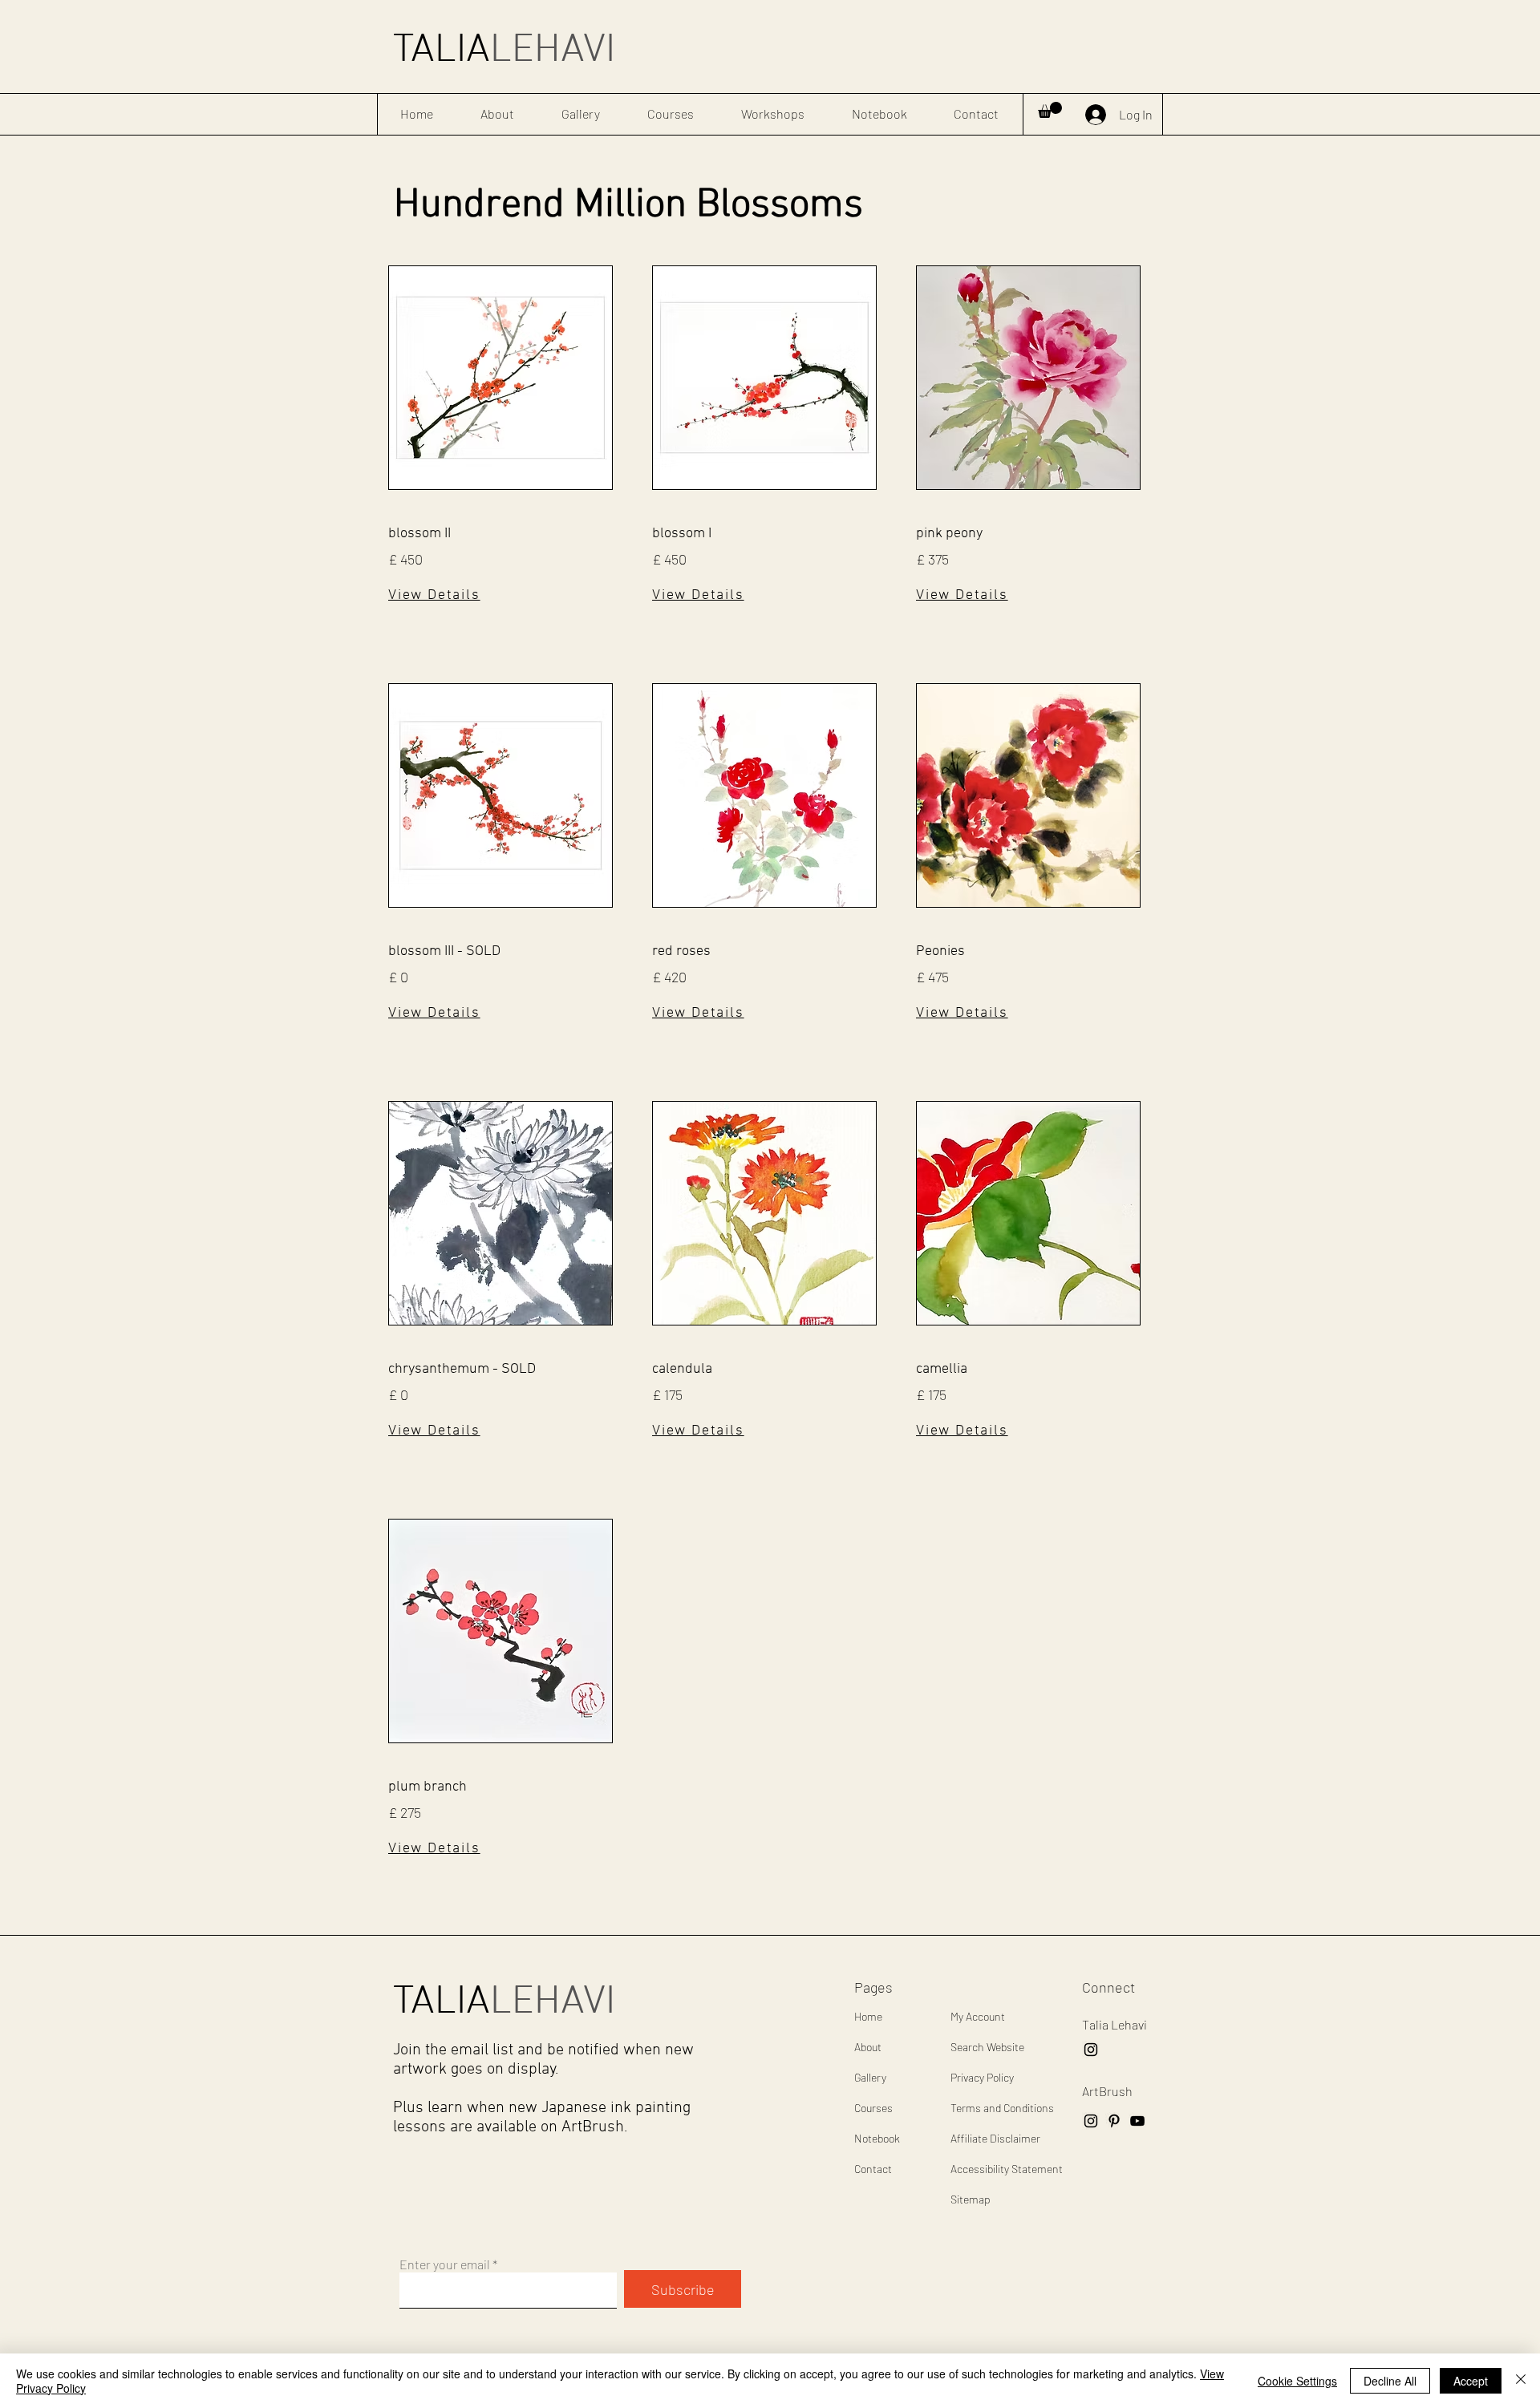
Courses (873, 2108)
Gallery (870, 2077)
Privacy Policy (982, 2077)
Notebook (877, 2138)
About (868, 2047)
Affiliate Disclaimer (995, 2138)
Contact (873, 2169)
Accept (1471, 2381)
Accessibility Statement (1007, 2169)
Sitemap (971, 2199)
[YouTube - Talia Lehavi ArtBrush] (1137, 2121)
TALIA (504, 51)
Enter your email (445, 2264)
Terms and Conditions (1002, 2108)
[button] (1050, 110)
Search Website (987, 2047)
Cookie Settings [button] (1297, 2381)
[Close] (1521, 2381)
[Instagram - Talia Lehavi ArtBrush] (1091, 2050)
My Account (978, 2016)
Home (868, 2016)
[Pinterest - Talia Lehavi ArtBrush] (1114, 2121)
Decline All (1390, 2381)
